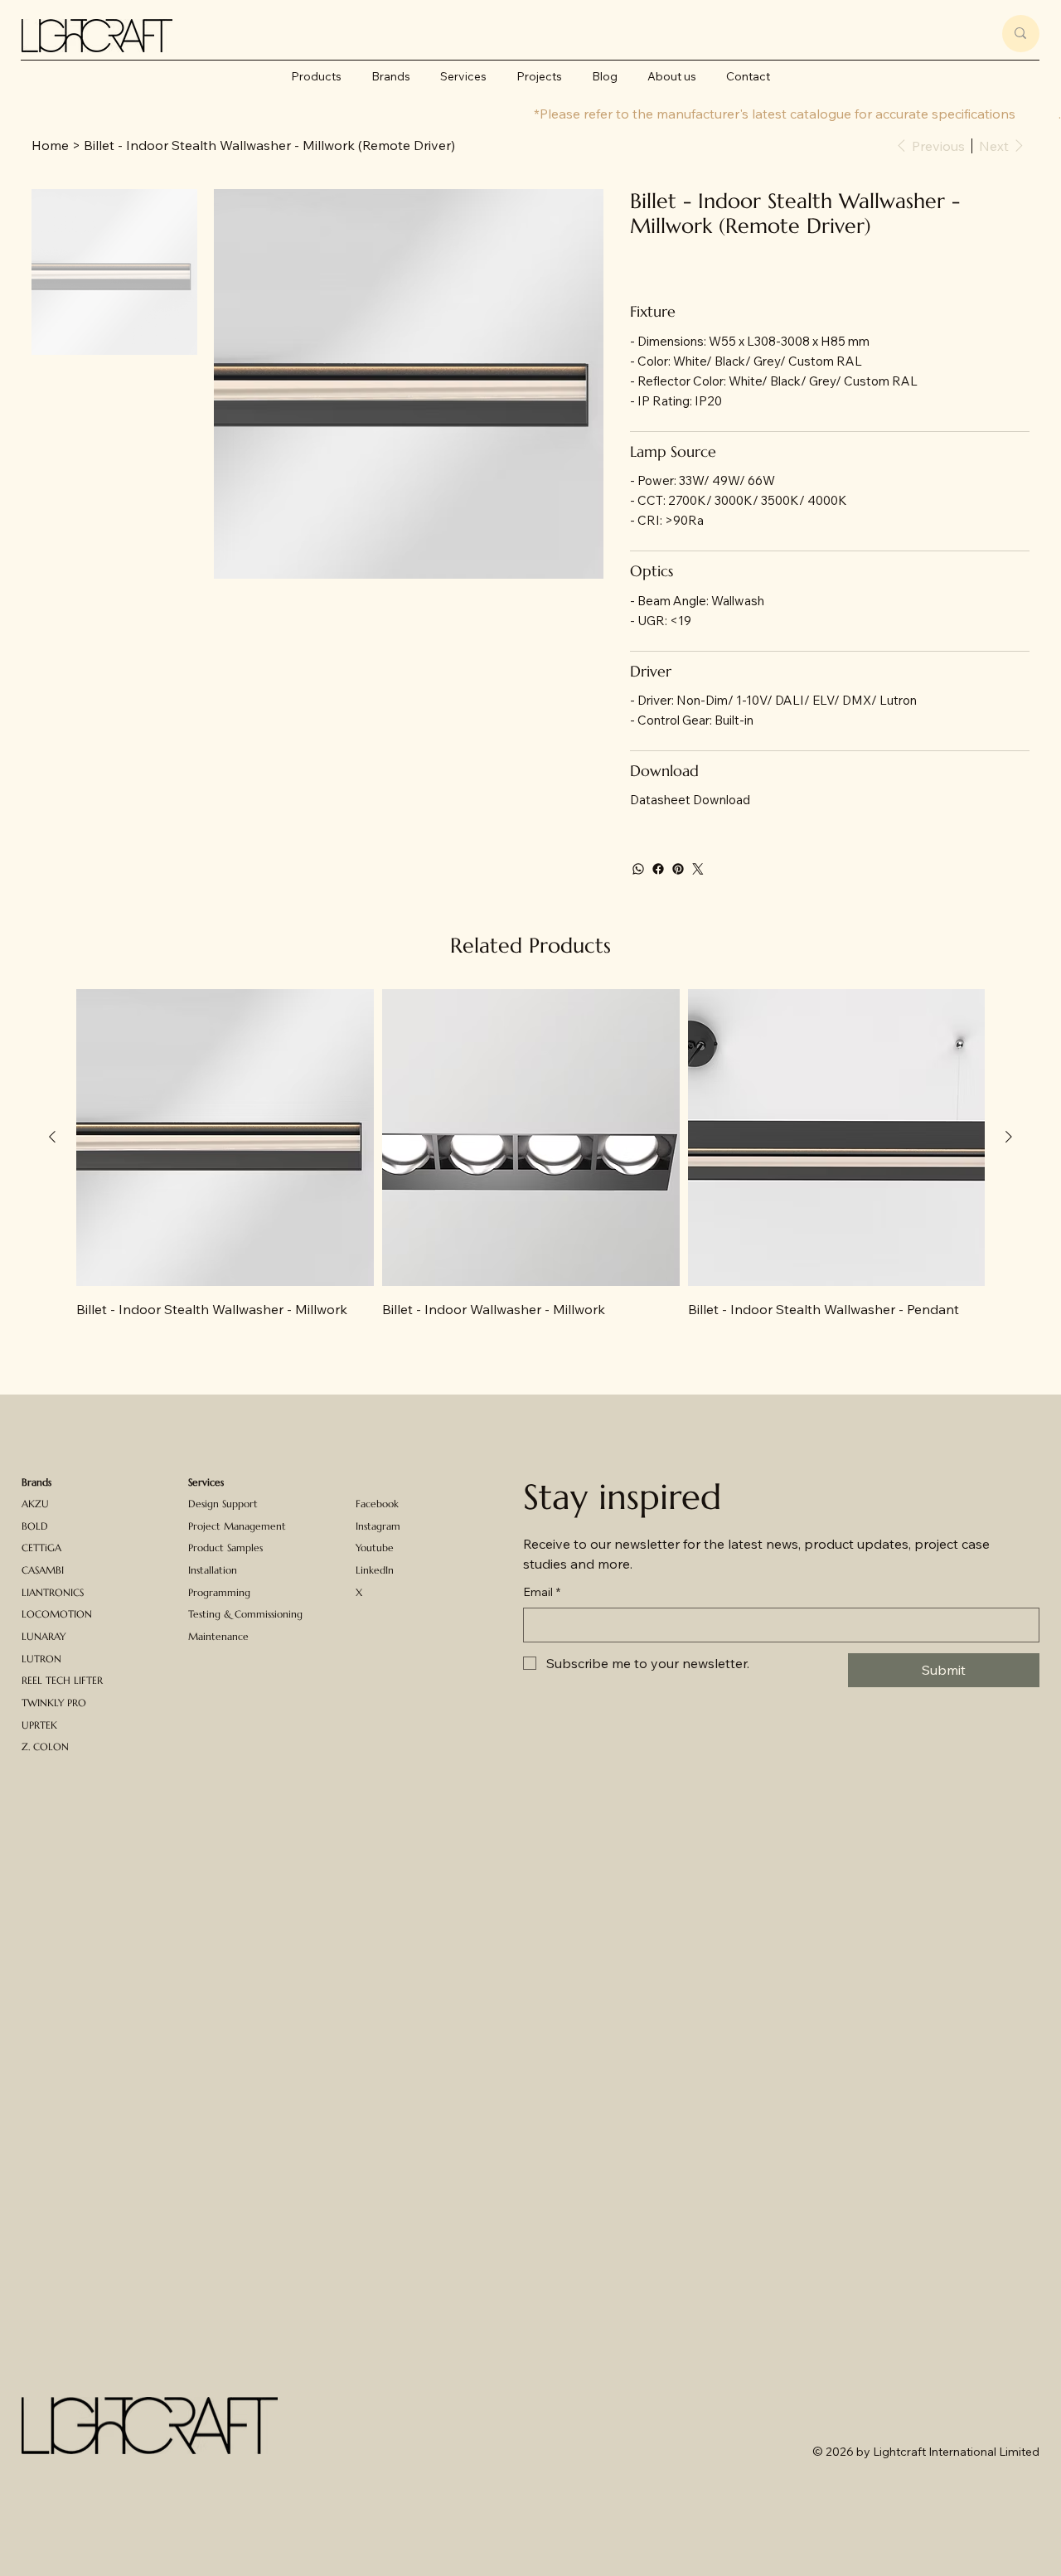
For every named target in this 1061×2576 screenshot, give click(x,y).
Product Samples (225, 1548)
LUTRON (41, 1659)
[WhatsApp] (638, 869)
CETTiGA (41, 1548)
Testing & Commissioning (245, 1614)
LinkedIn (375, 1570)
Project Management (237, 1526)
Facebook (377, 1504)
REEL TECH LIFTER (62, 1680)
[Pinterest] (678, 869)
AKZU (35, 1504)
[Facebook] (658, 869)
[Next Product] (1009, 1137)
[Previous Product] (52, 1137)
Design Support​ (223, 1504)
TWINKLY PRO (54, 1703)
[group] (530, 1164)
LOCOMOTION (57, 1614)
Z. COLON (45, 1746)
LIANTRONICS (53, 1592)
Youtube (375, 1548)
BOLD (35, 1526)
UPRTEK (39, 1725)
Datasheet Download (690, 800)
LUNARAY (44, 1636)
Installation (213, 1570)
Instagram (378, 1526)
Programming (219, 1592)
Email (542, 1592)
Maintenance (218, 1636)
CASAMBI (43, 1570)
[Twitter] (698, 869)
